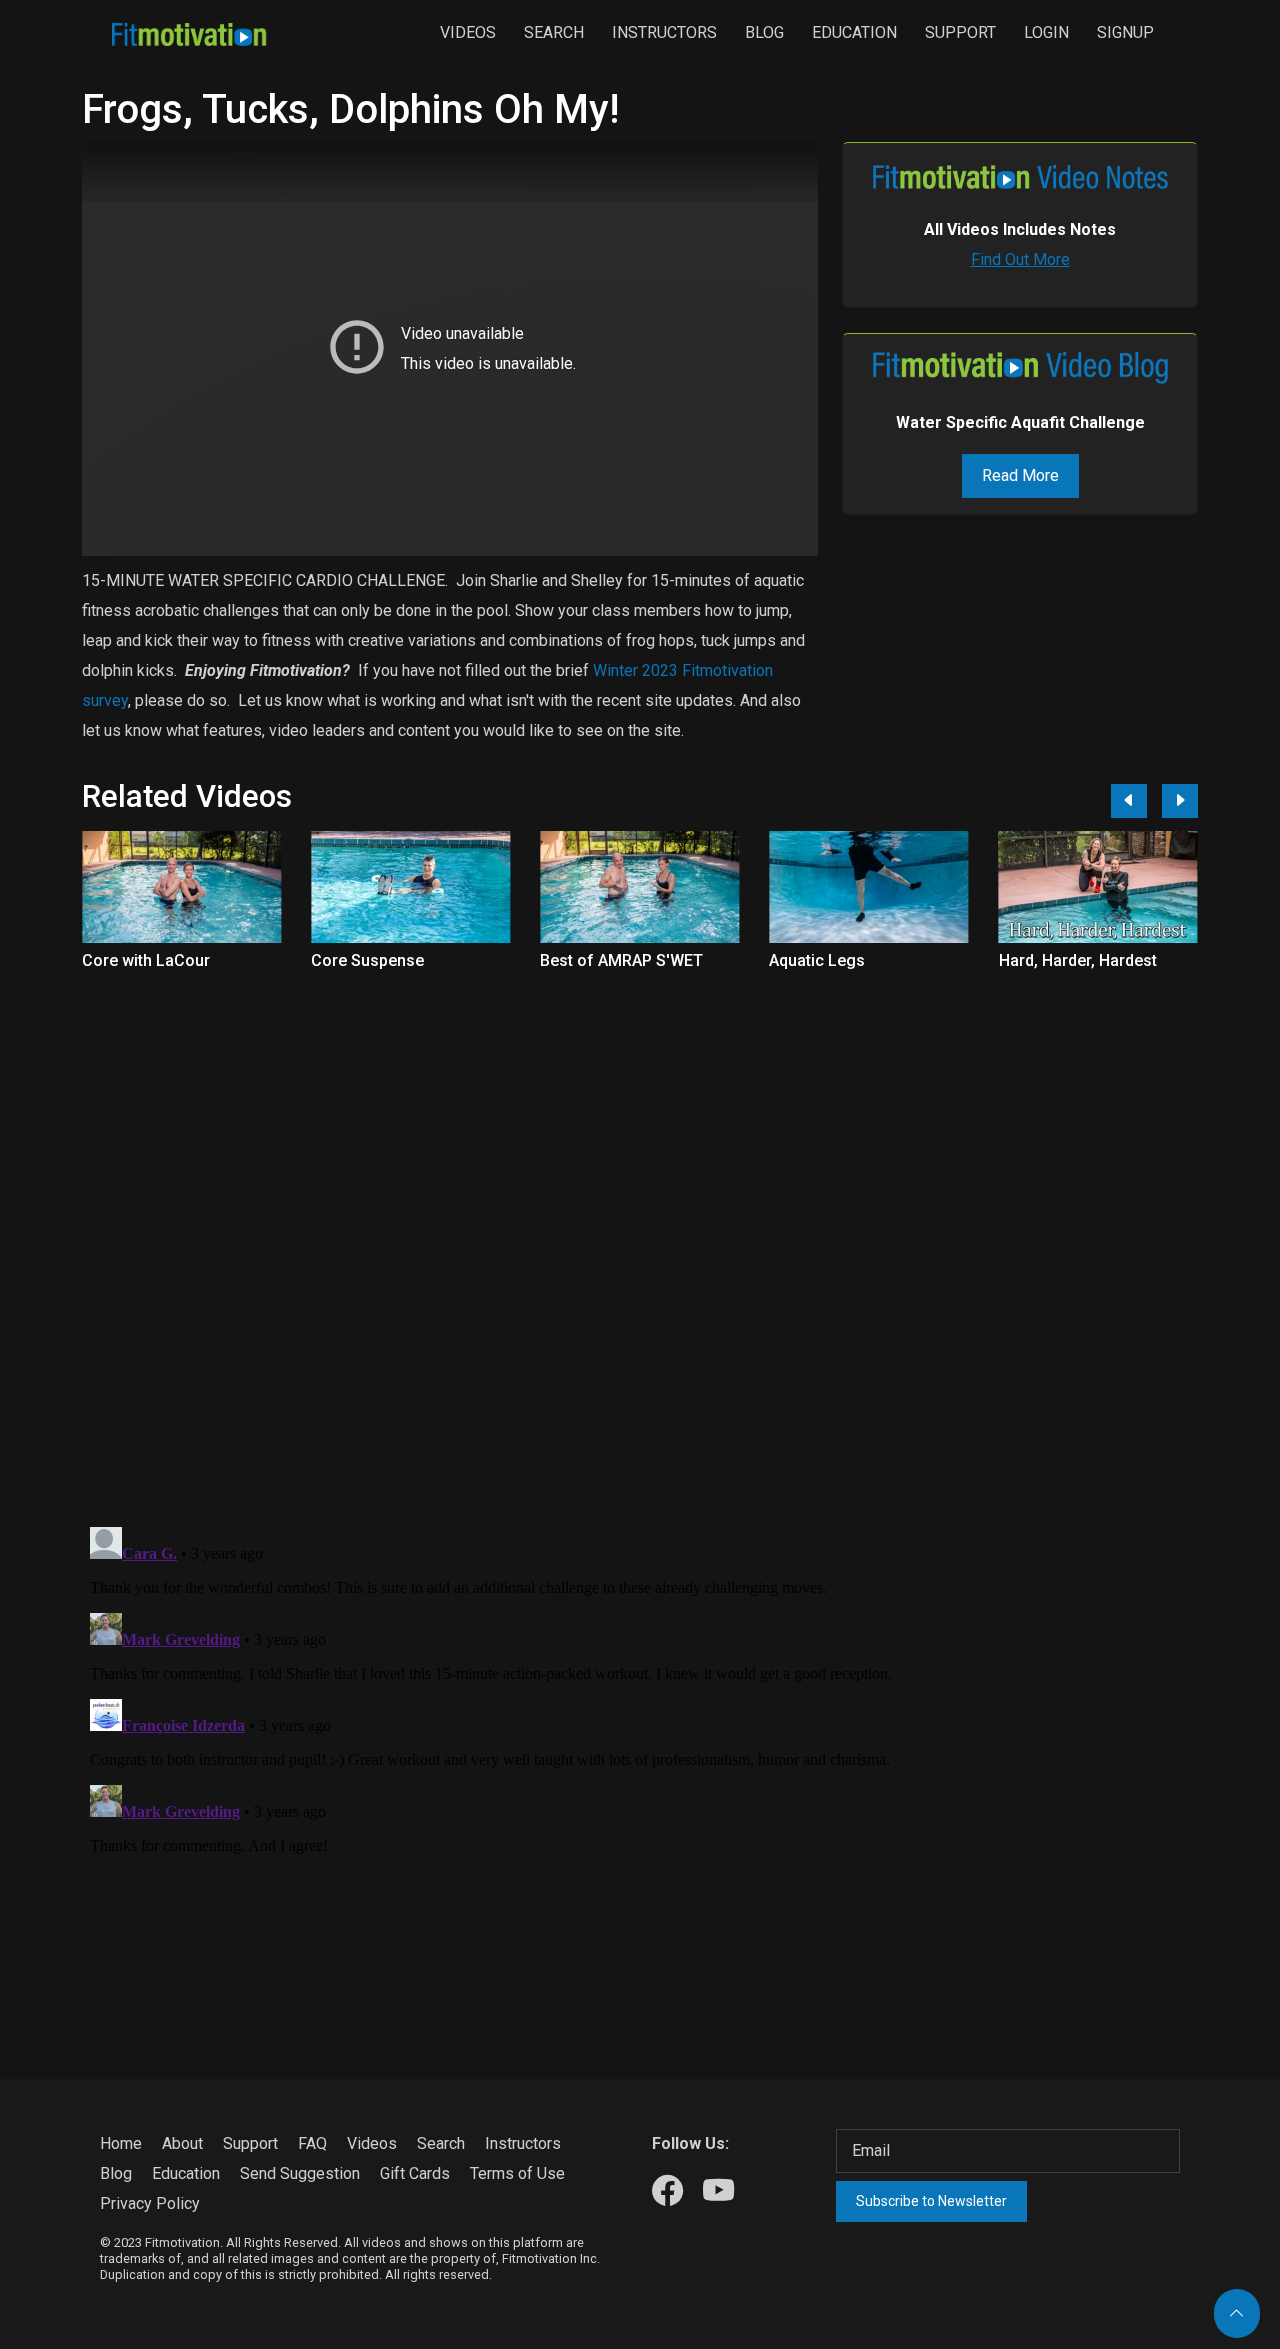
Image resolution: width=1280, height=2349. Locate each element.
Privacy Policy (150, 2203)
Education (854, 32)
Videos (468, 32)
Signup (1125, 32)
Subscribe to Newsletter (931, 2201)
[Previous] (1129, 801)
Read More (1020, 475)
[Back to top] (1237, 2313)
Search (554, 32)
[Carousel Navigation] (1147, 801)
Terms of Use (517, 2173)
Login (1046, 32)
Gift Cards (415, 2173)
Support (960, 32)
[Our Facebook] (667, 2191)
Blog (764, 32)
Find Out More (1020, 259)
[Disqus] (640, 1247)
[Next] (1180, 801)
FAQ (312, 2143)
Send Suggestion (300, 2173)
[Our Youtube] (718, 2191)
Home (121, 2143)
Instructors (664, 32)
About (182, 2143)
